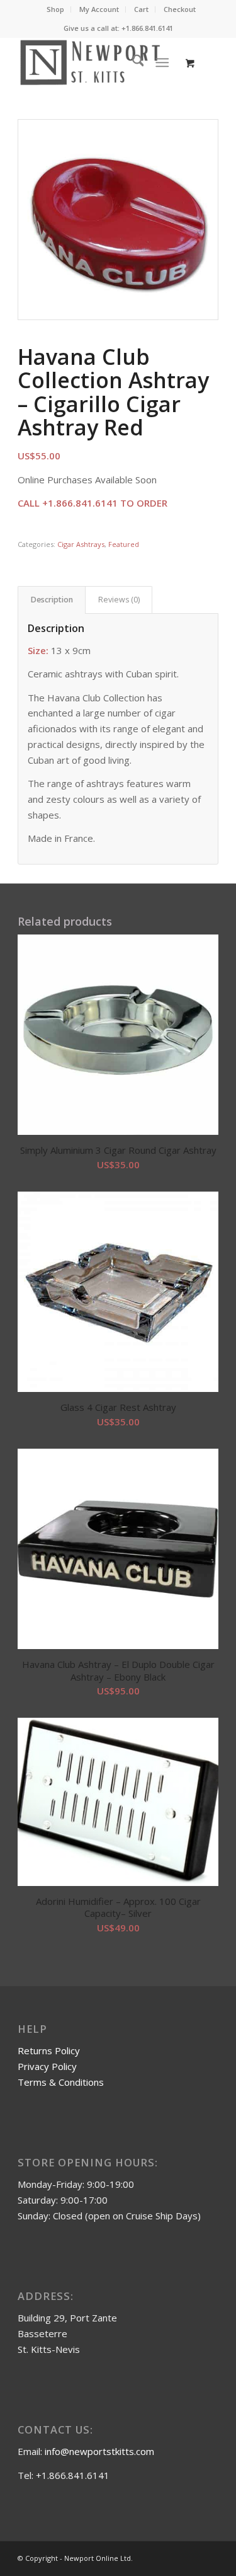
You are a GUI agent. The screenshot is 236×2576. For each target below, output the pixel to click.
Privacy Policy (47, 2066)
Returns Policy (49, 2050)
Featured (124, 544)
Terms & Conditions (61, 2082)
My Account (99, 9)
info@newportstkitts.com (99, 2451)
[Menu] (162, 62)
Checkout (180, 9)
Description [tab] (52, 600)
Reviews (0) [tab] (119, 600)
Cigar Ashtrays (81, 544)
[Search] (132, 62)
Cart (141, 9)
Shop (55, 9)
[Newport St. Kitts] (98, 62)
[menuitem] (56, 9)
